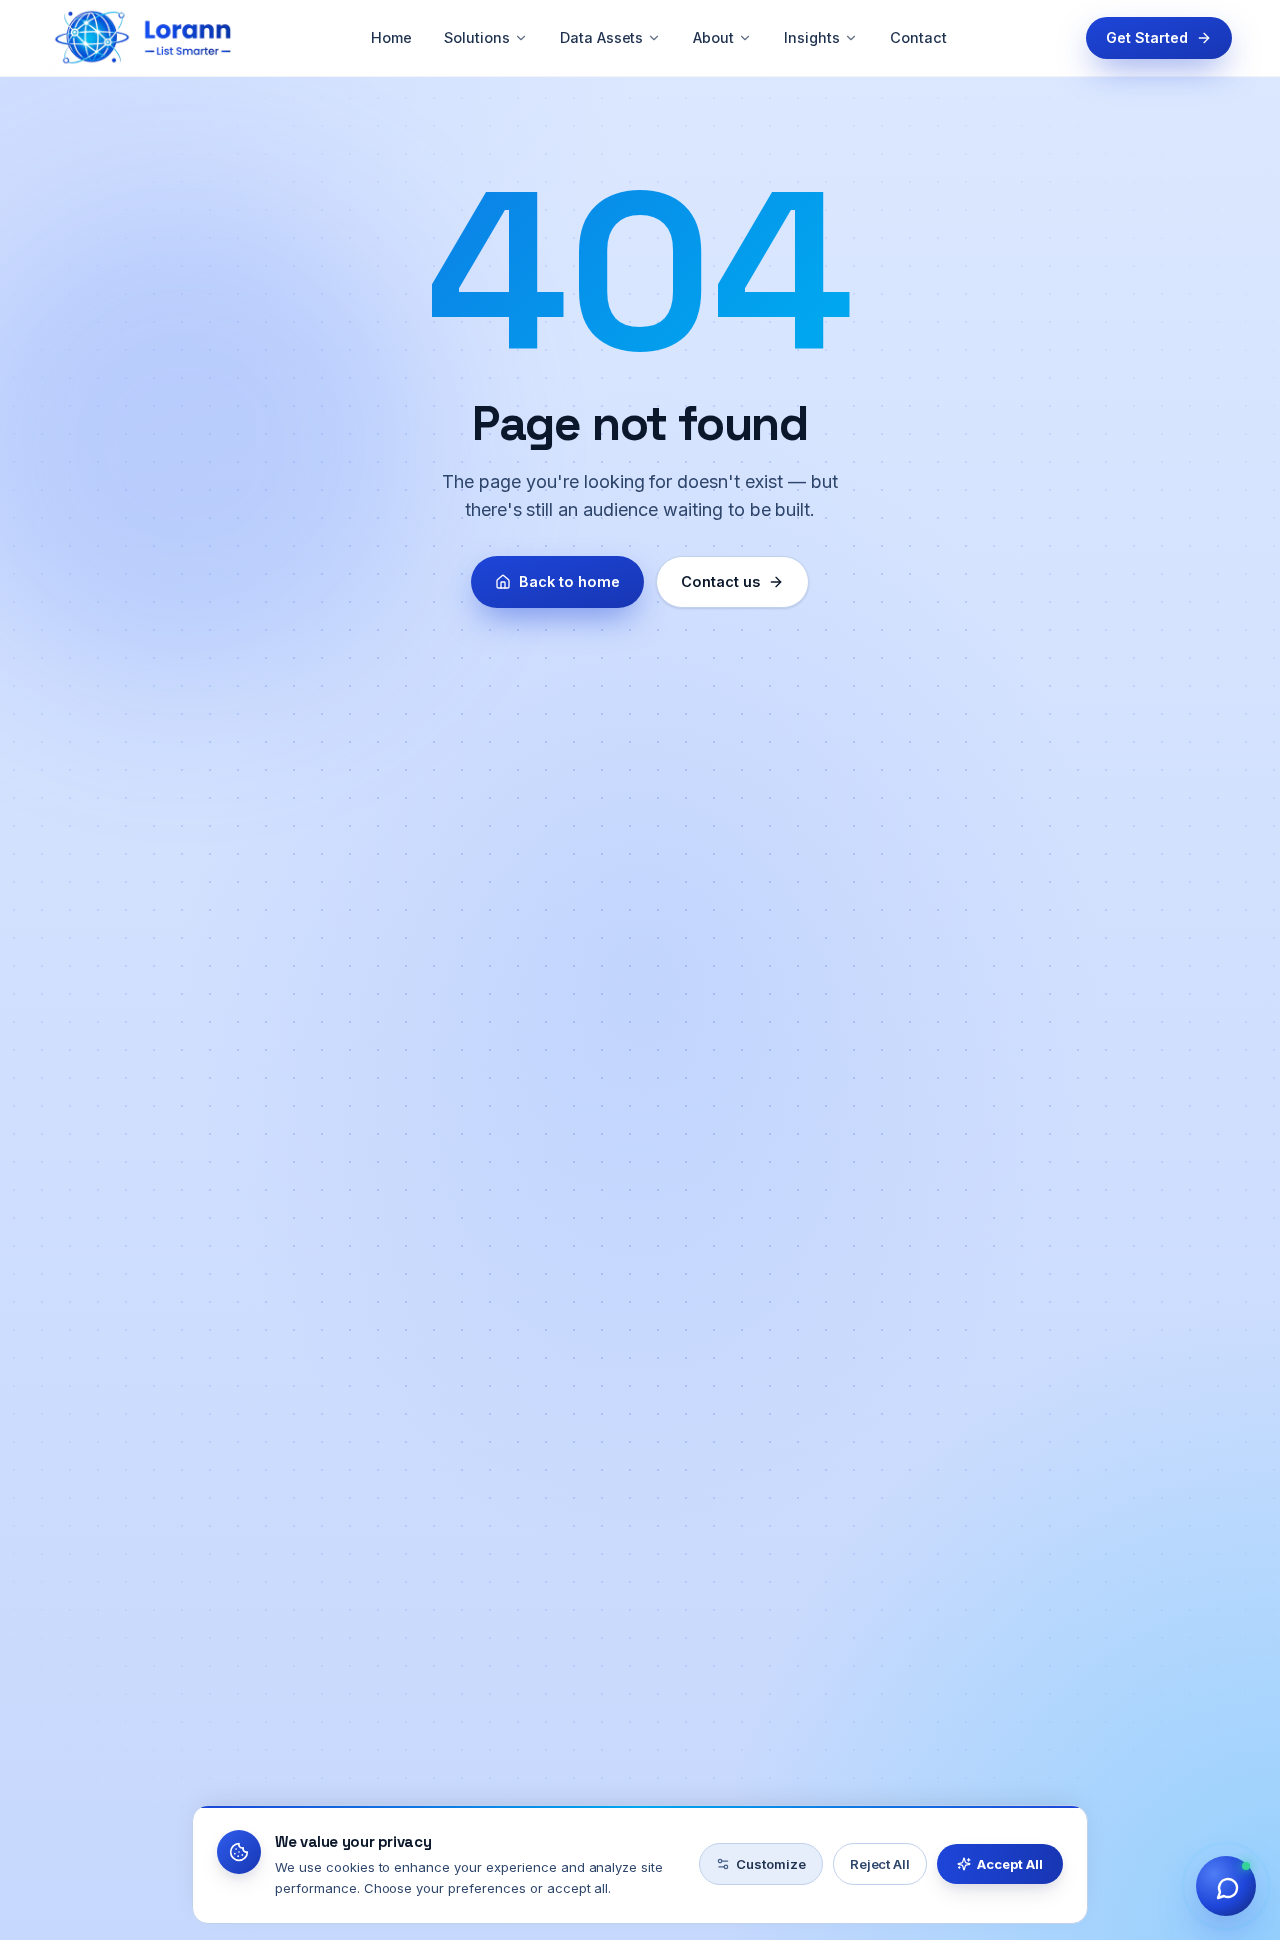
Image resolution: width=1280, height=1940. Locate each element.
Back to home (569, 581)
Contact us (720, 581)
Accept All (1010, 1864)
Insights (812, 37)
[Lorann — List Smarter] (140, 38)
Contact (918, 37)
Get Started (1147, 37)
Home (391, 37)
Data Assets (602, 37)
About (713, 37)
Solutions (477, 37)
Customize (771, 1864)
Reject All (880, 1864)
